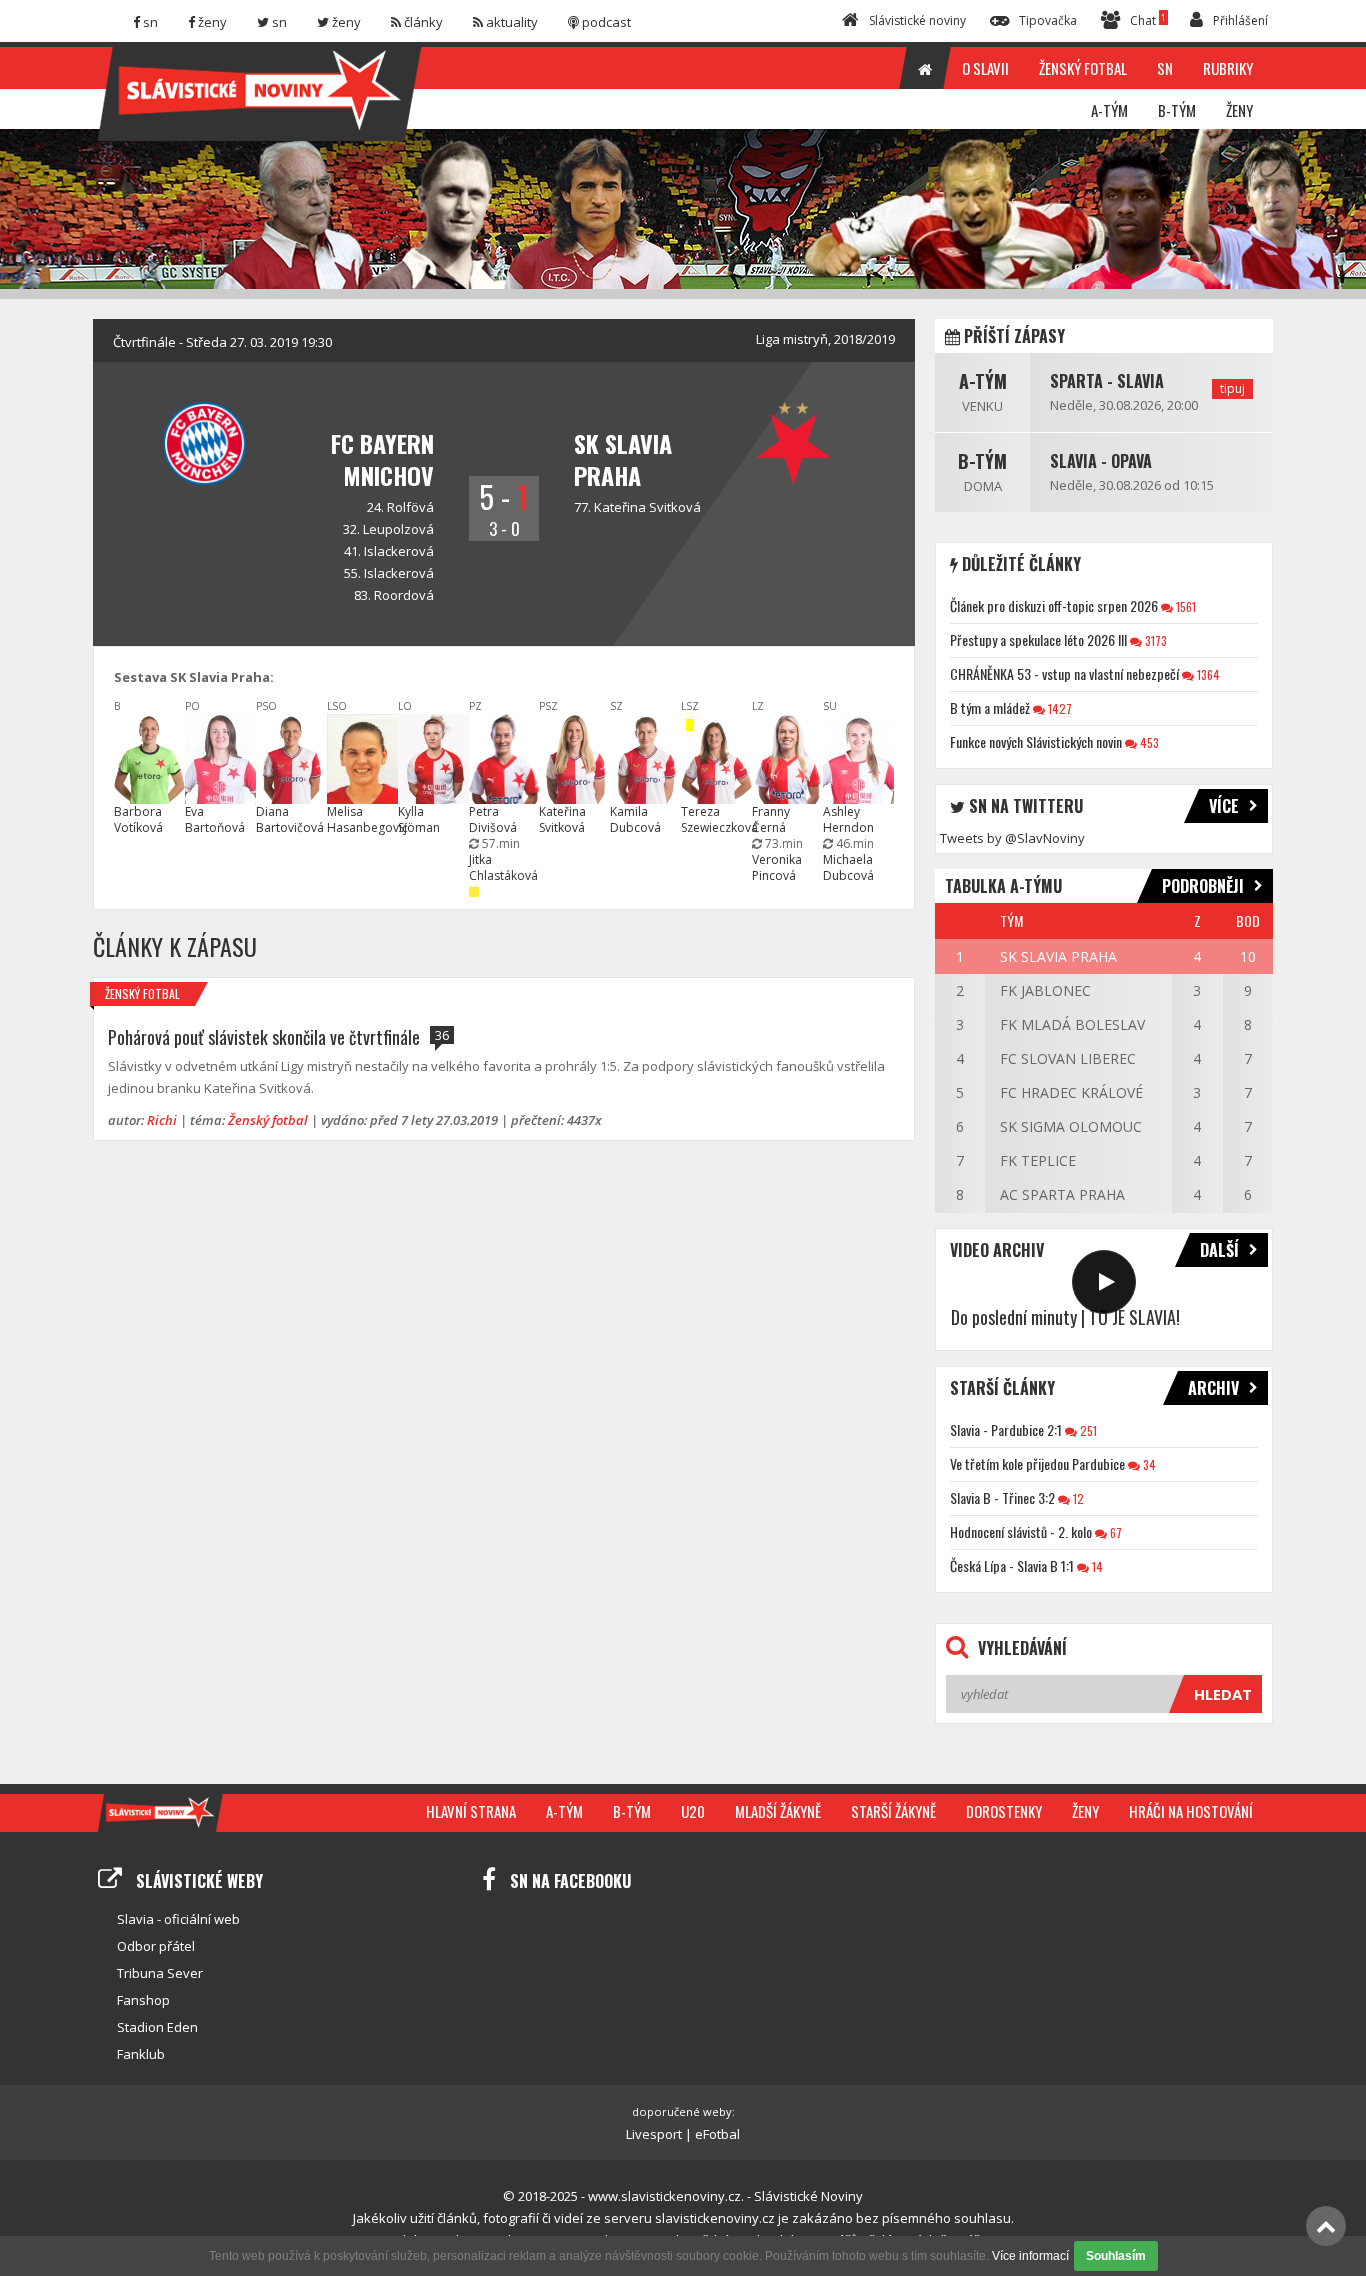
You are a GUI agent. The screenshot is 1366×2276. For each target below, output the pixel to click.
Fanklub (141, 2054)
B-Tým (982, 461)
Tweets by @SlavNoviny (1012, 838)
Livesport (654, 2134)
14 (1096, 1566)
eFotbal (717, 2134)
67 (1114, 1532)
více (1224, 806)
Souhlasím (1116, 2256)
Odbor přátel (156, 1946)
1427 (1058, 708)
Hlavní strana (471, 1811)
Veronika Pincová (777, 867)
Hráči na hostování (1191, 1811)
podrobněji (1203, 886)
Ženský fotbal (142, 993)
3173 (1154, 640)
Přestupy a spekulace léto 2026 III (1038, 639)
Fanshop (143, 2000)
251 (1087, 1430)
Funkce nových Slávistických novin (1036, 741)
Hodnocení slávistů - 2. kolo (1021, 1531)
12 (1077, 1498)
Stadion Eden (157, 2027)
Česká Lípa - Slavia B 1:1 (1012, 1565)
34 (1148, 1464)
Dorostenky (1004, 1811)
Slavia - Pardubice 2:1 (1006, 1429)
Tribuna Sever (160, 1973)
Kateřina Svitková (647, 507)
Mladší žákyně (778, 1811)
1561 (1184, 606)
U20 (693, 1811)
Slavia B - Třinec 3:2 (1002, 1497)
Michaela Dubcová (848, 867)
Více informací (1030, 2256)
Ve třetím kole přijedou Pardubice (1037, 1463)
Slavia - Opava (1101, 461)
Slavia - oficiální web (178, 1919)
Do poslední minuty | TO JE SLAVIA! (1065, 1317)
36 (442, 1035)
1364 (1207, 674)
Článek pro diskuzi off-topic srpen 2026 (1054, 605)
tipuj (1232, 388)
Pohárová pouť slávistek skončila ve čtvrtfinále (264, 1037)
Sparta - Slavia (1107, 381)
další (1219, 1250)
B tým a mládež (990, 707)
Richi (162, 1120)
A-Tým (983, 381)
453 (1148, 742)
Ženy (1085, 1811)
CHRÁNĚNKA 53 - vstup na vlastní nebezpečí (1064, 673)
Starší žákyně (893, 1811)
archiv (1213, 1388)
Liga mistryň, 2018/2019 (825, 339)
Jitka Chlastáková (503, 867)
